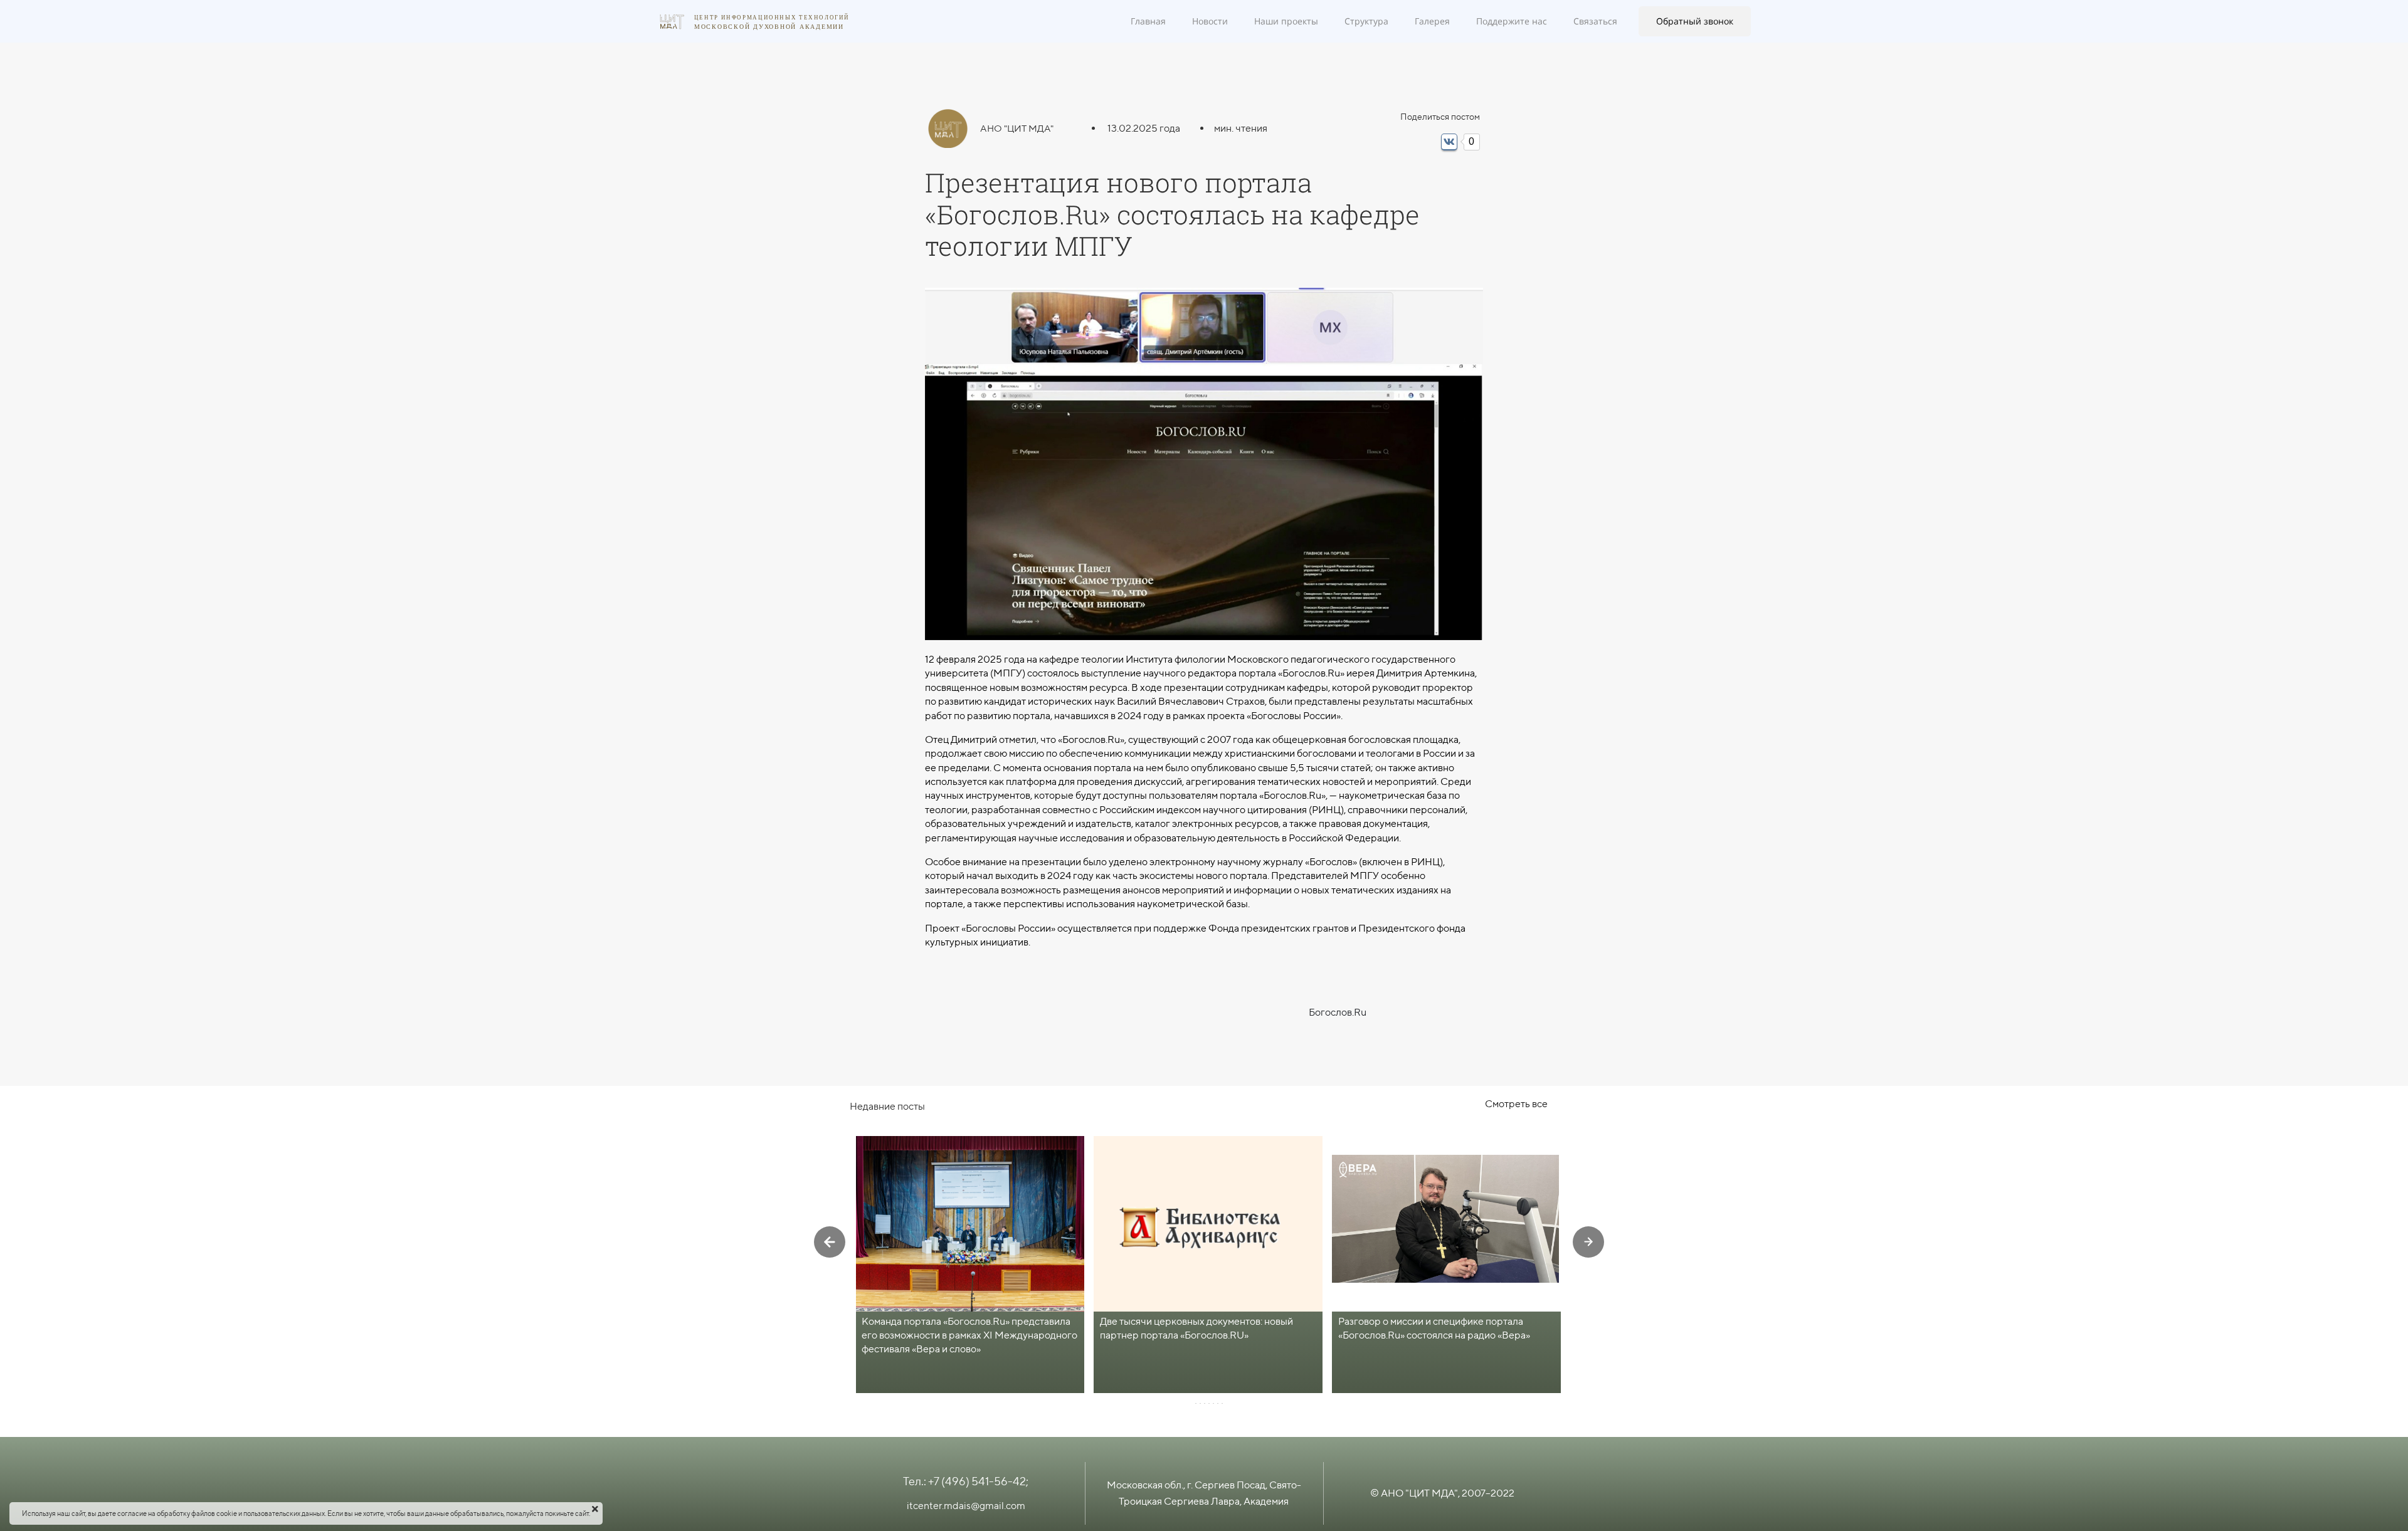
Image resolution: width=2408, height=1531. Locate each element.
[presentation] (830, 1242)
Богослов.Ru (1338, 1012)
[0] (1449, 142)
